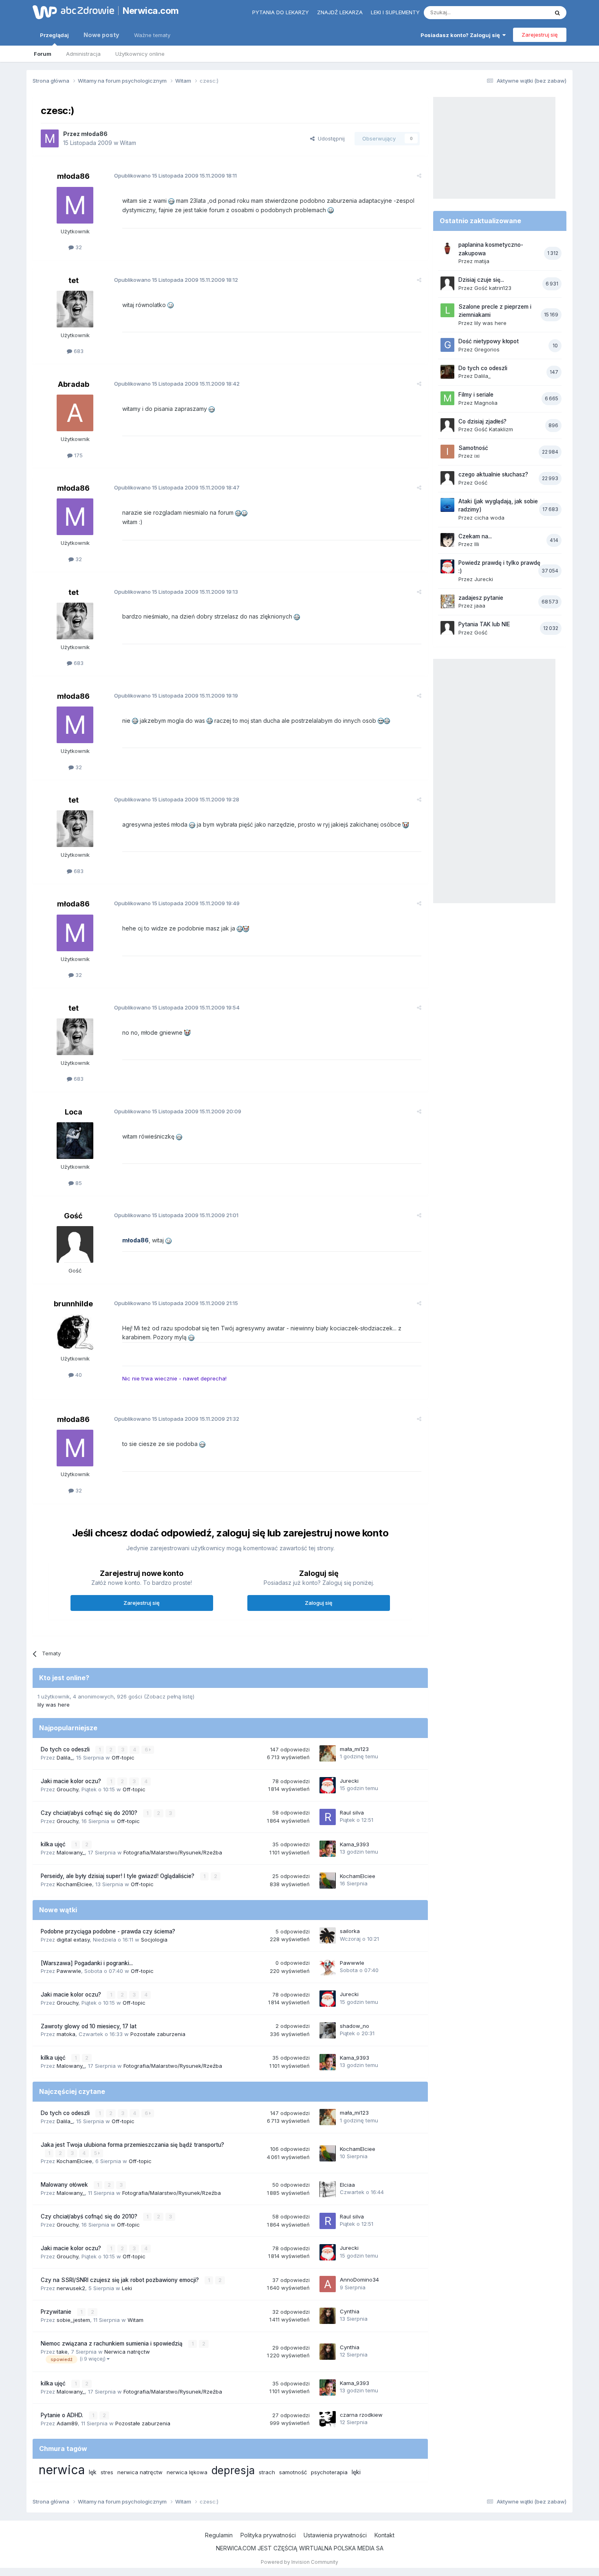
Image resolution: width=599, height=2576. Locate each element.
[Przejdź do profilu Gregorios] (447, 345)
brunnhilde (73, 1304)
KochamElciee (74, 1884)
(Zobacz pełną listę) (169, 1696)
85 (78, 1183)
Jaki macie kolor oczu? (72, 1781)
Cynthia (350, 2311)
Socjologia (154, 1940)
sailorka (350, 1931)
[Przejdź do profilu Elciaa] (328, 2189)
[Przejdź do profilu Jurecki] (328, 1785)
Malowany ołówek (65, 2185)
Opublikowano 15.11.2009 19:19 (176, 696)
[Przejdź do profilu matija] (447, 248)
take (62, 2352)
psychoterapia (329, 2472)
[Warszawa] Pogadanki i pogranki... (87, 1963)
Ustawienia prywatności (335, 2535)
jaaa (480, 606)
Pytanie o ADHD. (63, 2415)
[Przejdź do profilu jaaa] (447, 601)
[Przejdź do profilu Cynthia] (328, 2316)
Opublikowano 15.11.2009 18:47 (177, 487)
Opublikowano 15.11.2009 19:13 (176, 592)
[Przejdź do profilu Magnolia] (447, 398)
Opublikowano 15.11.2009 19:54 (177, 1007)
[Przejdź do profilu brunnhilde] (75, 1332)
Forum (43, 54)
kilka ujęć (54, 1844)
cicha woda (489, 518)
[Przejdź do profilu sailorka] (328, 1935)
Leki (127, 2288)
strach (267, 2472)
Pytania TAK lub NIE (484, 624)
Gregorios (487, 349)
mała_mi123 (354, 1749)
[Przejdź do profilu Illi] (447, 540)
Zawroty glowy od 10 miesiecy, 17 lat (89, 2026)
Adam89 (67, 2423)
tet (74, 280)
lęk (93, 2472)
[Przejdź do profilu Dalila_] (447, 372)
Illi (477, 544)
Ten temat (525, 12)
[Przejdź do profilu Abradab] (75, 413)
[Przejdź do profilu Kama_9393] (328, 1849)
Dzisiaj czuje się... (481, 280)
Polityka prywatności (268, 2535)
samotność (293, 2472)
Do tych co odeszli (66, 1749)
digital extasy (73, 1940)
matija (482, 261)
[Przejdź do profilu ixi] (447, 452)
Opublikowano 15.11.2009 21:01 (176, 1215)
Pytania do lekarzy (281, 12)
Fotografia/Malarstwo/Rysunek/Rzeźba (173, 1852)
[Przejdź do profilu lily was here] (447, 310)
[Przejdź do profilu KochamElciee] (328, 1880)
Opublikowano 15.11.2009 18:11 (175, 176)
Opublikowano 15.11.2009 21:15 (176, 1303)
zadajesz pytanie (481, 598)
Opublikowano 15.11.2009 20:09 (178, 1111)
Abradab (74, 384)
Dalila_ (65, 1758)
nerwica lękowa (187, 2472)
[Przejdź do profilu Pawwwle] (328, 1967)
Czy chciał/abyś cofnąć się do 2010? (90, 1813)
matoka (66, 2034)
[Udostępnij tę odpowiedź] (419, 176)
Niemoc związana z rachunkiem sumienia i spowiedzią (112, 2343)
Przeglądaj (54, 35)
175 (78, 455)
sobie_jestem (73, 2320)
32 (78, 247)
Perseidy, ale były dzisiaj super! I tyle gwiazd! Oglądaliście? (118, 1876)
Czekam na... (475, 536)
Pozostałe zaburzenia (158, 2034)
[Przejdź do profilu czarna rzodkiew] (328, 2419)
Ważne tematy (152, 35)
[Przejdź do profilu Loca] (75, 1141)
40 (78, 1375)
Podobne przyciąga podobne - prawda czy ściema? (108, 1931)
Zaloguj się (319, 1603)
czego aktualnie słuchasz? (493, 474)
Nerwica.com (151, 11)
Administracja (83, 54)
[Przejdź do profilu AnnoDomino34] (328, 2284)
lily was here (54, 1705)
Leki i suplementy (395, 12)
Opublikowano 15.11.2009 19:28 (177, 799)
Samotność (473, 448)
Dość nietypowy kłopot (489, 341)
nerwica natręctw (140, 2472)
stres (107, 2472)
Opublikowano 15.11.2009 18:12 (176, 280)
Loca (74, 1112)
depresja (233, 2470)
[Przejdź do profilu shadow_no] (328, 2030)
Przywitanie (57, 2312)
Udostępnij (330, 138)
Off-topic (123, 1758)
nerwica (62, 2470)
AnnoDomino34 (359, 2280)
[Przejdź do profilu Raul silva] (328, 1817)
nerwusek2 (71, 2288)
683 (78, 351)
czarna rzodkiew (361, 2415)
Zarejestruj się (540, 35)
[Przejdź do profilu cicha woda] (447, 505)
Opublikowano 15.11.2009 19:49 (177, 903)
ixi (477, 456)
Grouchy (67, 1789)
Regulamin (219, 2535)
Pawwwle (69, 1971)
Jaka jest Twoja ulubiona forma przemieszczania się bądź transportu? (132, 2145)
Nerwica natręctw (127, 2352)
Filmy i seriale (476, 395)
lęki (356, 2472)
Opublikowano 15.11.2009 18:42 (177, 384)
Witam (128, 143)
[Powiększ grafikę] (171, 201)
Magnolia (486, 403)
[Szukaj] (557, 13)
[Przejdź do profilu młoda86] (50, 138)
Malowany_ (71, 1852)
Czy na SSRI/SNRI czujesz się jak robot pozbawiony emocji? (121, 2280)
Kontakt (384, 2535)
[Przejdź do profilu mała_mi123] (328, 1753)
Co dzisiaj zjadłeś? (482, 421)
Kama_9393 (355, 1844)
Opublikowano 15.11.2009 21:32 (177, 1419)
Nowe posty (101, 35)
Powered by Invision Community (299, 2562)
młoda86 (94, 134)
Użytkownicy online (140, 54)
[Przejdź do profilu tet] (75, 309)
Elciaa (347, 2185)
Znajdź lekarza (340, 12)
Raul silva (352, 1812)
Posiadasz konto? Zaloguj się (461, 35)
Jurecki (349, 1781)
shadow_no (355, 2026)
